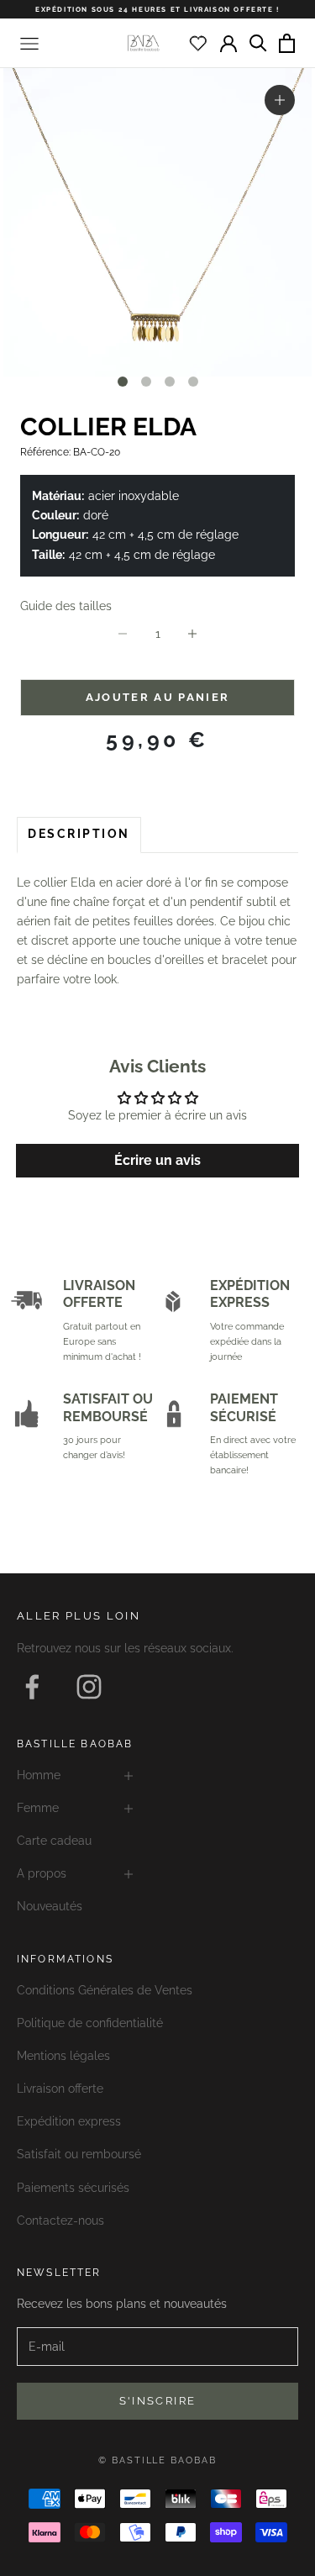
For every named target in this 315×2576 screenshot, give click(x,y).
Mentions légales (63, 2056)
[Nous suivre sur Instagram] (89, 1687)
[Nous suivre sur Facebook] (32, 1687)
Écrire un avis (157, 1160)
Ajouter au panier (158, 697)
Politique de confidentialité (90, 2023)
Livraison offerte (60, 2089)
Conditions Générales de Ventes (105, 1990)
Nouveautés (50, 1906)
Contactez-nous (60, 2220)
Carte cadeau (54, 1841)
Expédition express (69, 2121)
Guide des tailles (66, 606)
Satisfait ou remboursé (79, 2154)
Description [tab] (79, 834)
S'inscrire (157, 2401)
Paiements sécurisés (73, 2188)
